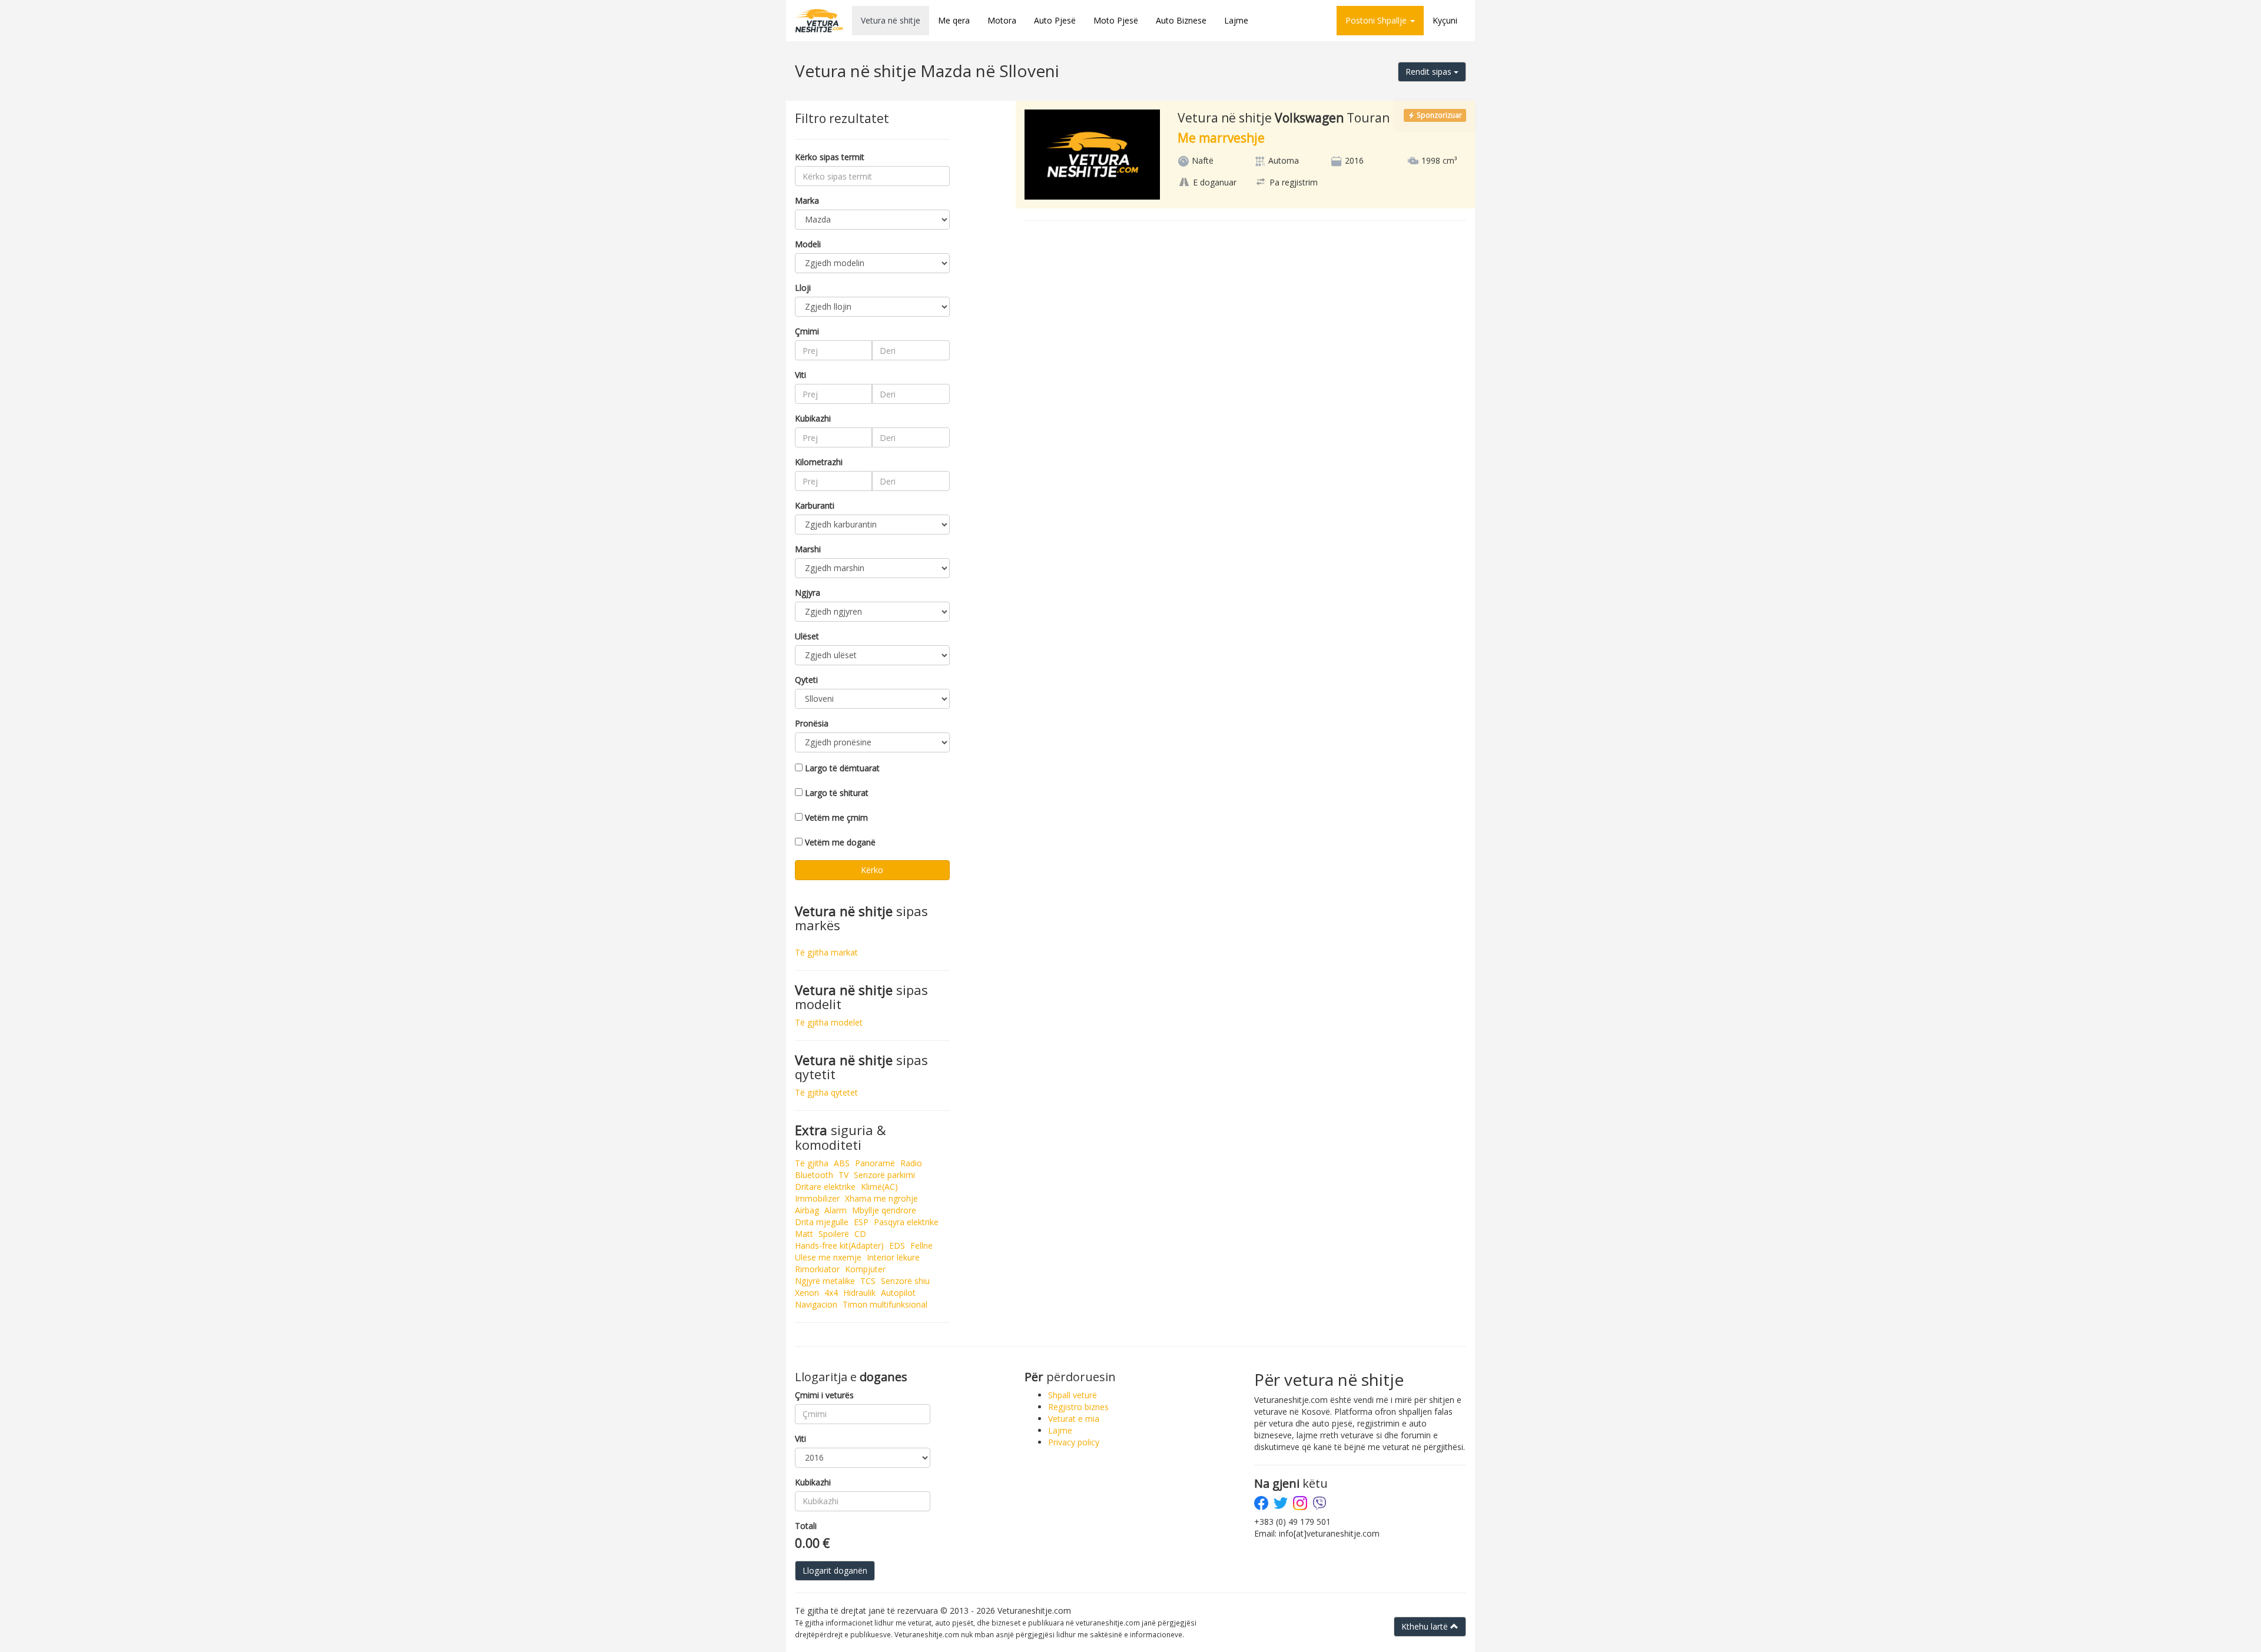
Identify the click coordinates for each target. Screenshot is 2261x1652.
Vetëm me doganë (840, 842)
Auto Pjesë (1055, 20)
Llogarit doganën (835, 1570)
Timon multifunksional (885, 1304)
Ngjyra (808, 593)
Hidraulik (859, 1293)
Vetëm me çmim (836, 817)
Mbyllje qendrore (884, 1210)
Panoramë (875, 1163)
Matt (804, 1234)
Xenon (807, 1293)
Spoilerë (834, 1234)
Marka (807, 200)
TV (843, 1175)
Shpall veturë (1073, 1395)
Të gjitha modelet (829, 1022)
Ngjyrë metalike (825, 1281)
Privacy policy (1074, 1442)
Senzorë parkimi (884, 1175)
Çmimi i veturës (824, 1395)
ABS (842, 1163)
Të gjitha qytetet (826, 1092)
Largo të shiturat (837, 793)
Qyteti (806, 680)
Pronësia (812, 723)
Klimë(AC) (879, 1187)
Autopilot (898, 1293)
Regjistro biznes (1078, 1407)
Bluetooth (814, 1175)
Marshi (808, 549)
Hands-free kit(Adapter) (839, 1245)
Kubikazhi (813, 418)
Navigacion (816, 1304)
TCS (868, 1281)
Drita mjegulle (822, 1222)
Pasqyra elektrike (906, 1222)
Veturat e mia (1074, 1419)
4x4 (831, 1293)
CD (860, 1234)
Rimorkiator (817, 1269)
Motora (1002, 20)
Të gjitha (812, 1163)
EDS (897, 1245)
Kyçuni (1445, 20)
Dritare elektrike (825, 1187)
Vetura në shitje (891, 20)
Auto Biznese (1181, 20)
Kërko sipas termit (830, 157)
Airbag (807, 1210)
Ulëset (807, 636)
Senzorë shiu (905, 1281)
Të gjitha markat (826, 952)
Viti (800, 375)
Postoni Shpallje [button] (1377, 20)
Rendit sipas (1430, 72)
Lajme (1236, 20)
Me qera (954, 20)
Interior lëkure (893, 1257)
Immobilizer (817, 1198)
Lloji (803, 288)
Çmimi (807, 331)
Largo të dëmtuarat (842, 768)
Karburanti (815, 505)
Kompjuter (865, 1269)
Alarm (836, 1210)
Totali (806, 1526)
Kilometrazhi (819, 462)
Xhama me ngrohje (881, 1198)
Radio (911, 1163)
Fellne (921, 1245)
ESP (861, 1222)
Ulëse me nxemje (828, 1257)
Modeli (808, 244)
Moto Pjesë (1116, 20)
